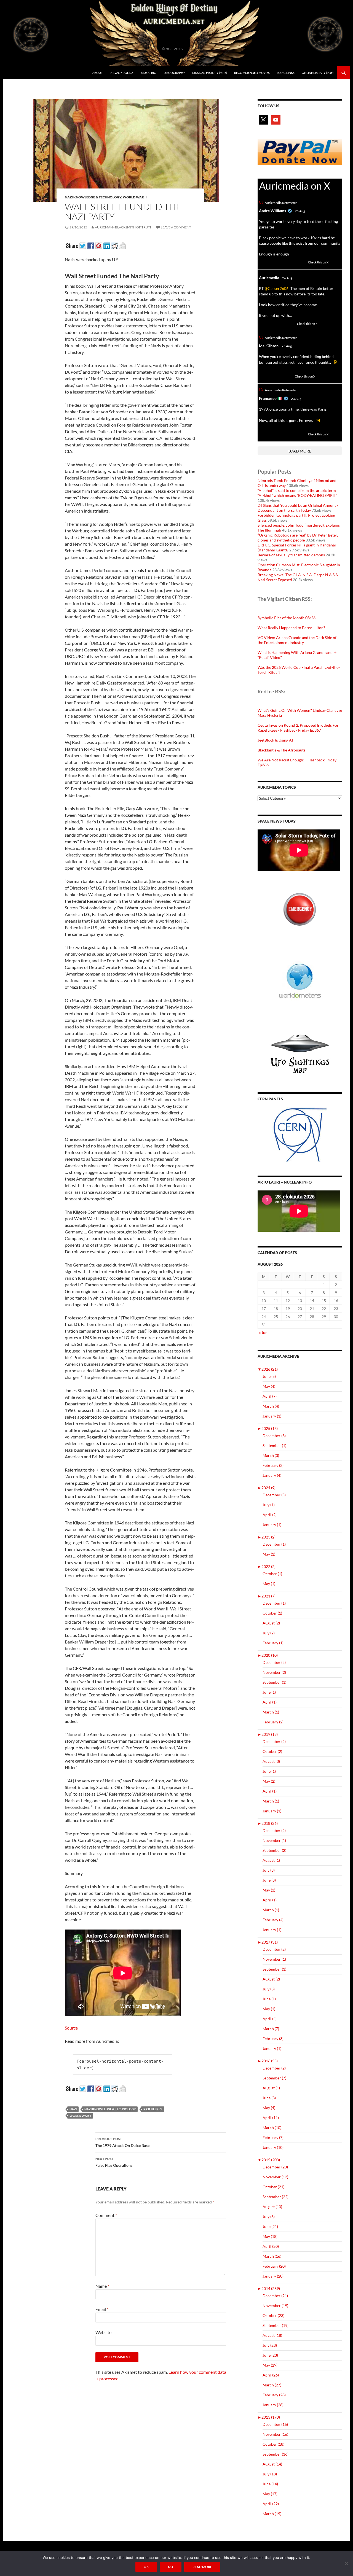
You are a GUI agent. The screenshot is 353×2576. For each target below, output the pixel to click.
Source (71, 2028)
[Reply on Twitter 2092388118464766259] (262, 376)
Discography (174, 73)
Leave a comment (176, 227)
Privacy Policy (122, 73)
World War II (135, 197)
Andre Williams (272, 211)
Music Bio (149, 73)
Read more (202, 2567)
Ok (146, 2567)
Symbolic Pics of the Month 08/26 (287, 618)
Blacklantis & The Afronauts (281, 750)
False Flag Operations (114, 2162)
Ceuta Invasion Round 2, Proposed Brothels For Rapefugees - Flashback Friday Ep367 (298, 728)
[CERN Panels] (300, 1135)
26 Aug (287, 278)
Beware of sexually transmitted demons (291, 555)
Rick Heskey (153, 2109)
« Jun (263, 1333)
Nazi (73, 2109)
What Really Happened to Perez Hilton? (291, 628)
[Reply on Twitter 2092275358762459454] (262, 262)
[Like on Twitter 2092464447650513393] (291, 324)
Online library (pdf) (318, 73)
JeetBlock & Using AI (275, 740)
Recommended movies (252, 73)
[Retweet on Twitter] (261, 202)
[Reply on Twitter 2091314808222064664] (262, 434)
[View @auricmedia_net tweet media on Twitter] (336, 362)
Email (102, 2309)
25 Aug (300, 211)
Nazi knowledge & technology (93, 197)
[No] (346, 2563)
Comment (106, 2215)
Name (102, 2286)
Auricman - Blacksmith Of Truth (124, 227)
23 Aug (296, 399)
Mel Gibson (269, 346)
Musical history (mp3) (210, 73)
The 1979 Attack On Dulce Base (122, 2142)
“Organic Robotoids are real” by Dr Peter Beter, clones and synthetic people (298, 537)
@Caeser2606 (276, 288)
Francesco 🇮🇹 (271, 398)
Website (103, 2332)
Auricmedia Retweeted (281, 203)
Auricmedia (269, 278)
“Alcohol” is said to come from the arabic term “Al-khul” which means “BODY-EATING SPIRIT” (297, 493)
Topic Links (286, 73)
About (97, 73)
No (171, 2567)
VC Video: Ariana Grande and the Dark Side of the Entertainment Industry (297, 640)
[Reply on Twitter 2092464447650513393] (262, 324)
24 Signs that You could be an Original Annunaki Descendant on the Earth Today (299, 508)
